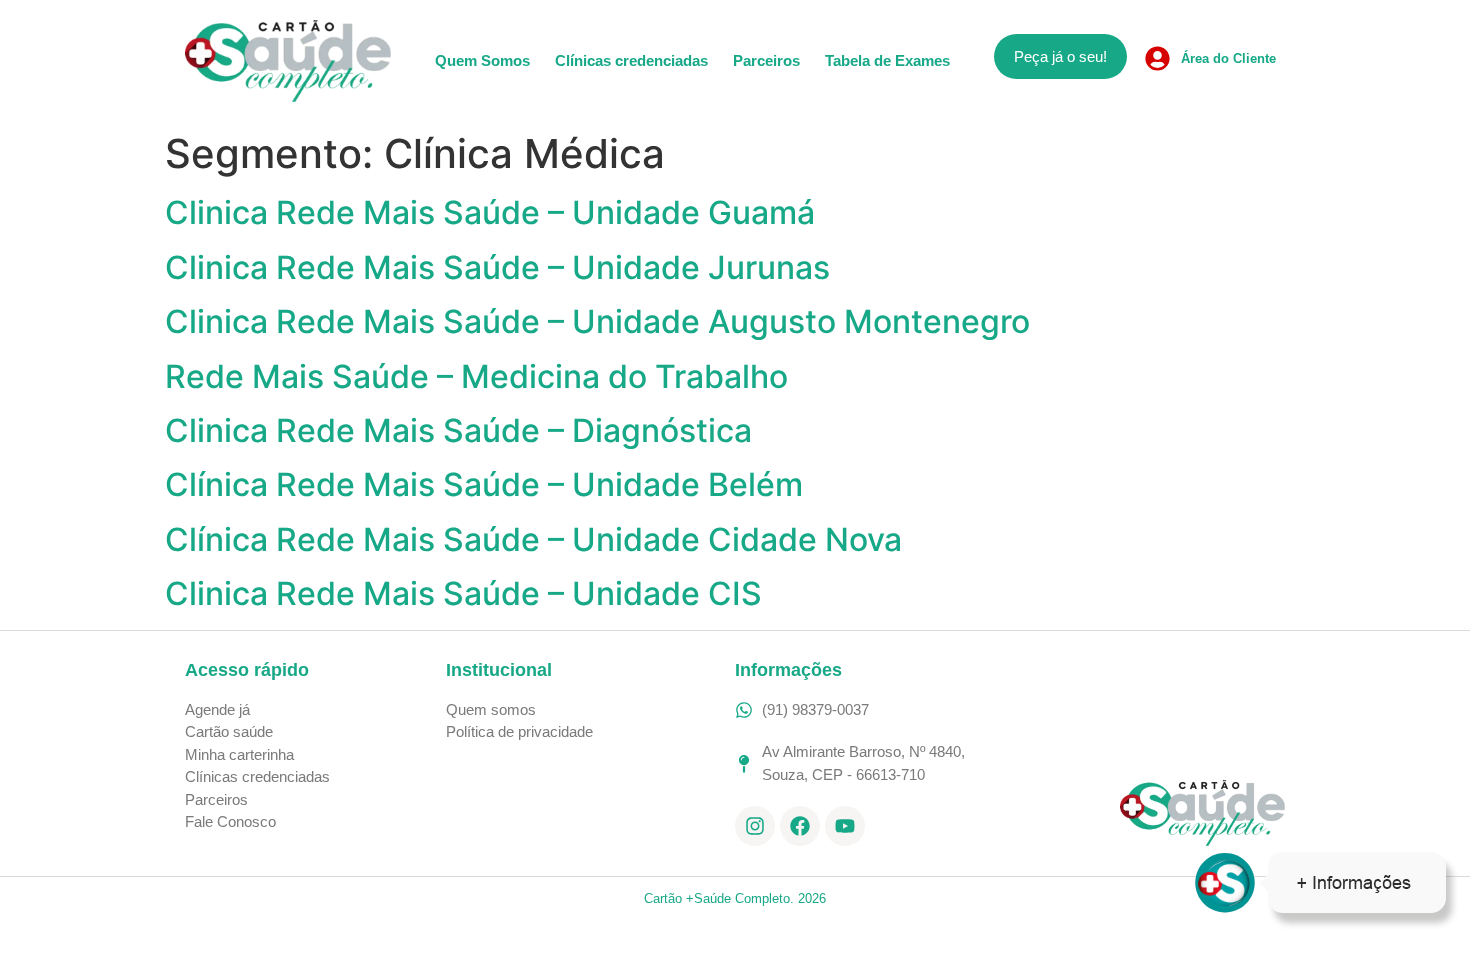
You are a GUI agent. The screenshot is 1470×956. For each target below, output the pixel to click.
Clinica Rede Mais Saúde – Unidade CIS (463, 593)
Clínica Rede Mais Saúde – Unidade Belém (484, 484)
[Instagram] (755, 826)
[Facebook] (800, 826)
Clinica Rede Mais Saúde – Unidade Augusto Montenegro (597, 321)
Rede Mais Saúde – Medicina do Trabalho (476, 376)
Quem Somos (482, 60)
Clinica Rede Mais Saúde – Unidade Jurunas (497, 267)
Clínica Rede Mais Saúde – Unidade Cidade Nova (533, 539)
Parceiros (766, 60)
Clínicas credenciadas (631, 60)
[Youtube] (845, 826)
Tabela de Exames (887, 60)
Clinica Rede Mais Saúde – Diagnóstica (458, 430)
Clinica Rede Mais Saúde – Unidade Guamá (490, 212)
